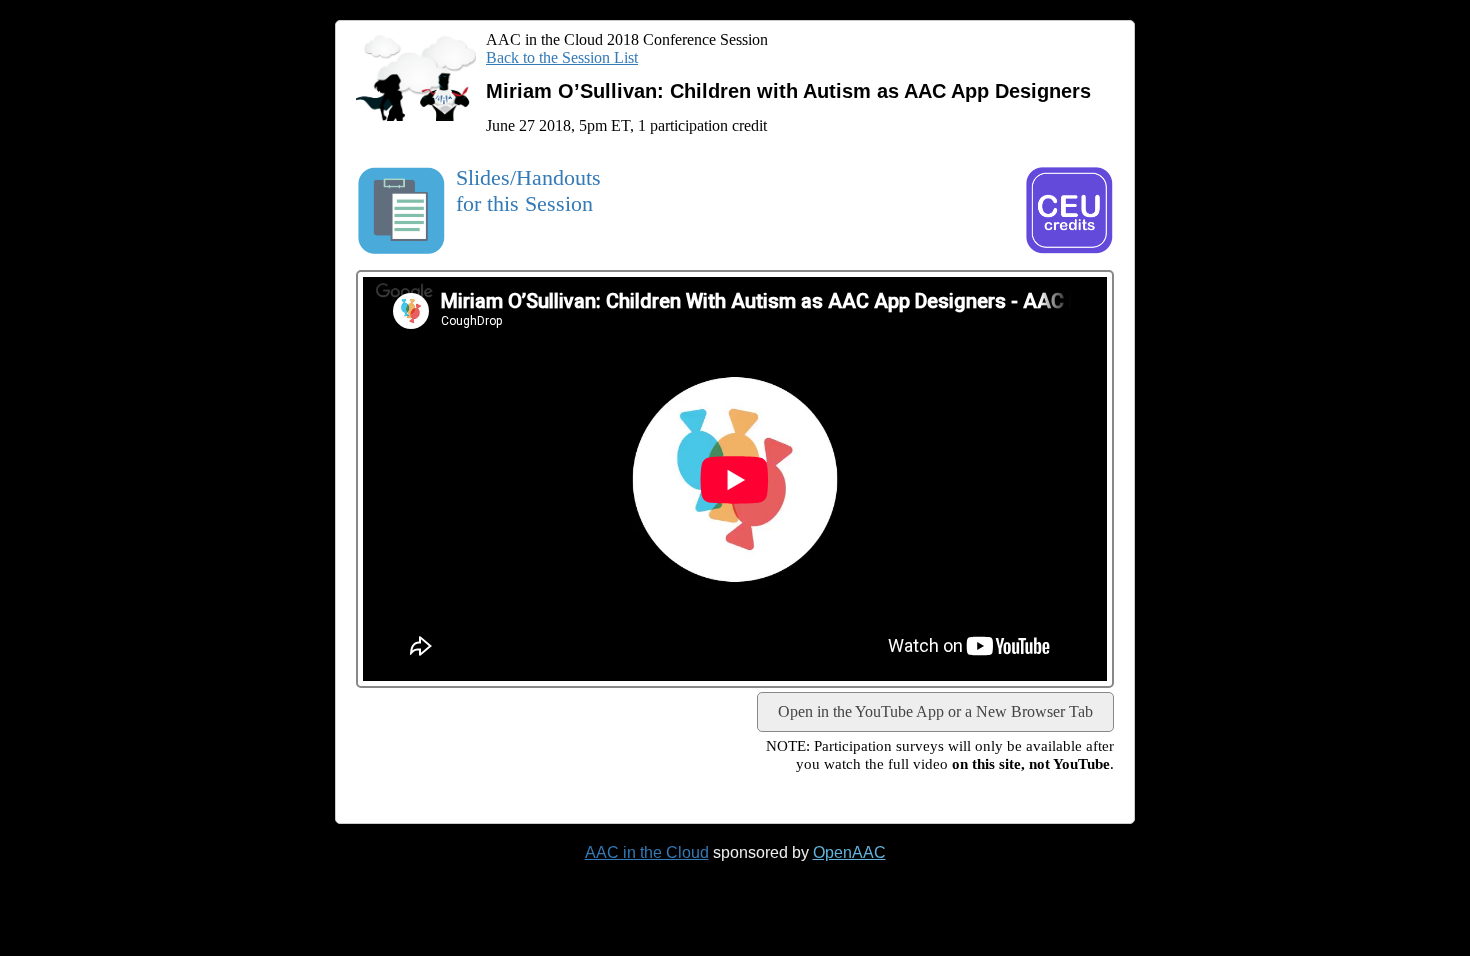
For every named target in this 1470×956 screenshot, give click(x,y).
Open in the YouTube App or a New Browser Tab (935, 711)
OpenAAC (849, 852)
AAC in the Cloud (647, 852)
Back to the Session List (562, 57)
